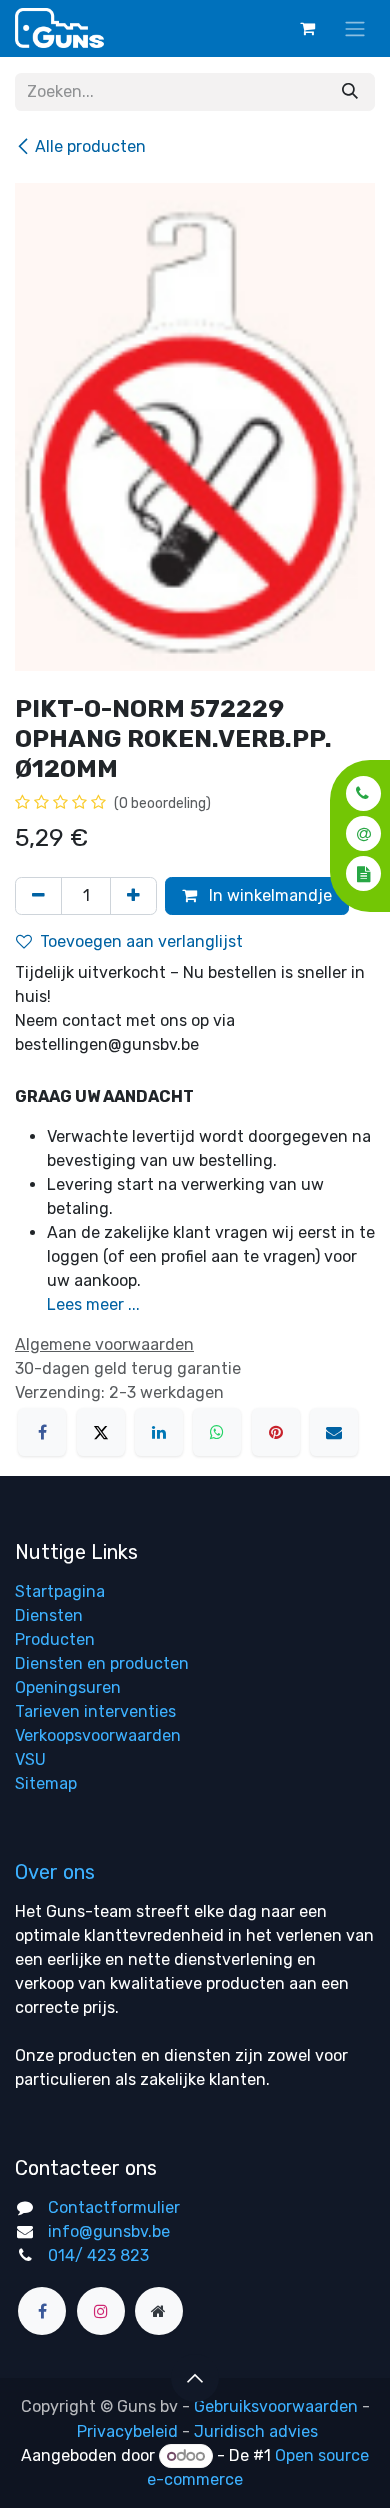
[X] (101, 1432)
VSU (30, 1759)
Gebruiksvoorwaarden (276, 2406)
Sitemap (46, 1783)
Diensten (49, 1615)
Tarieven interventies (95, 1711)
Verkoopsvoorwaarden (98, 1735)
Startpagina (60, 1591)
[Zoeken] (350, 92)
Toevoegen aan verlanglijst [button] (141, 941)
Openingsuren (68, 1687)
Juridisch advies (256, 2431)
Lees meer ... (93, 1304)
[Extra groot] (159, 2311)
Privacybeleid (127, 2431)
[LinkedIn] (159, 1432)
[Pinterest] (276, 1432)
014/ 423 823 (98, 2255)
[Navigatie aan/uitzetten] (355, 28)
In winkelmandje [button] (268, 895)
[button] (357, 793)
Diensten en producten (102, 1663)
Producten (55, 1639)
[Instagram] (101, 2311)
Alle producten (90, 146)
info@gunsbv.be (109, 2231)
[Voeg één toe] (133, 896)
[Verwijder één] (38, 896)
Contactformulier (114, 2207)
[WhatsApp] (217, 1432)
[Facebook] (42, 1432)
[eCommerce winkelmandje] (307, 28)
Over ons (55, 1872)
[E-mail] (334, 1432)
